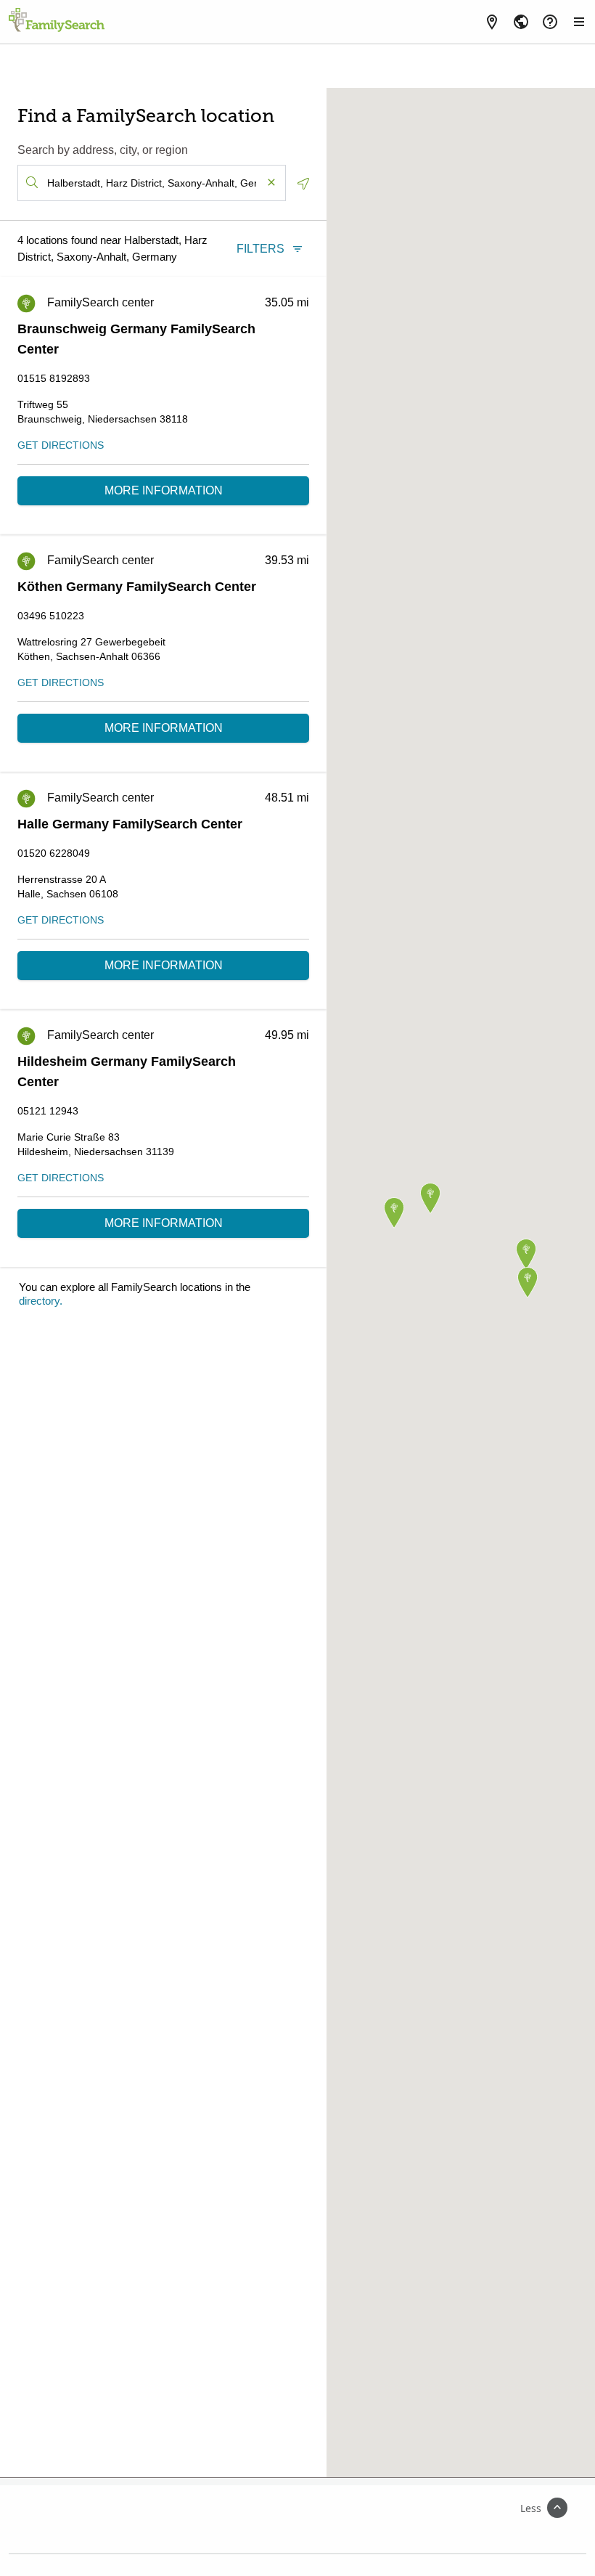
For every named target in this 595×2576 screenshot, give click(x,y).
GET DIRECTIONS (61, 445)
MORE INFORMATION (164, 490)
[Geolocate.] (303, 184)
